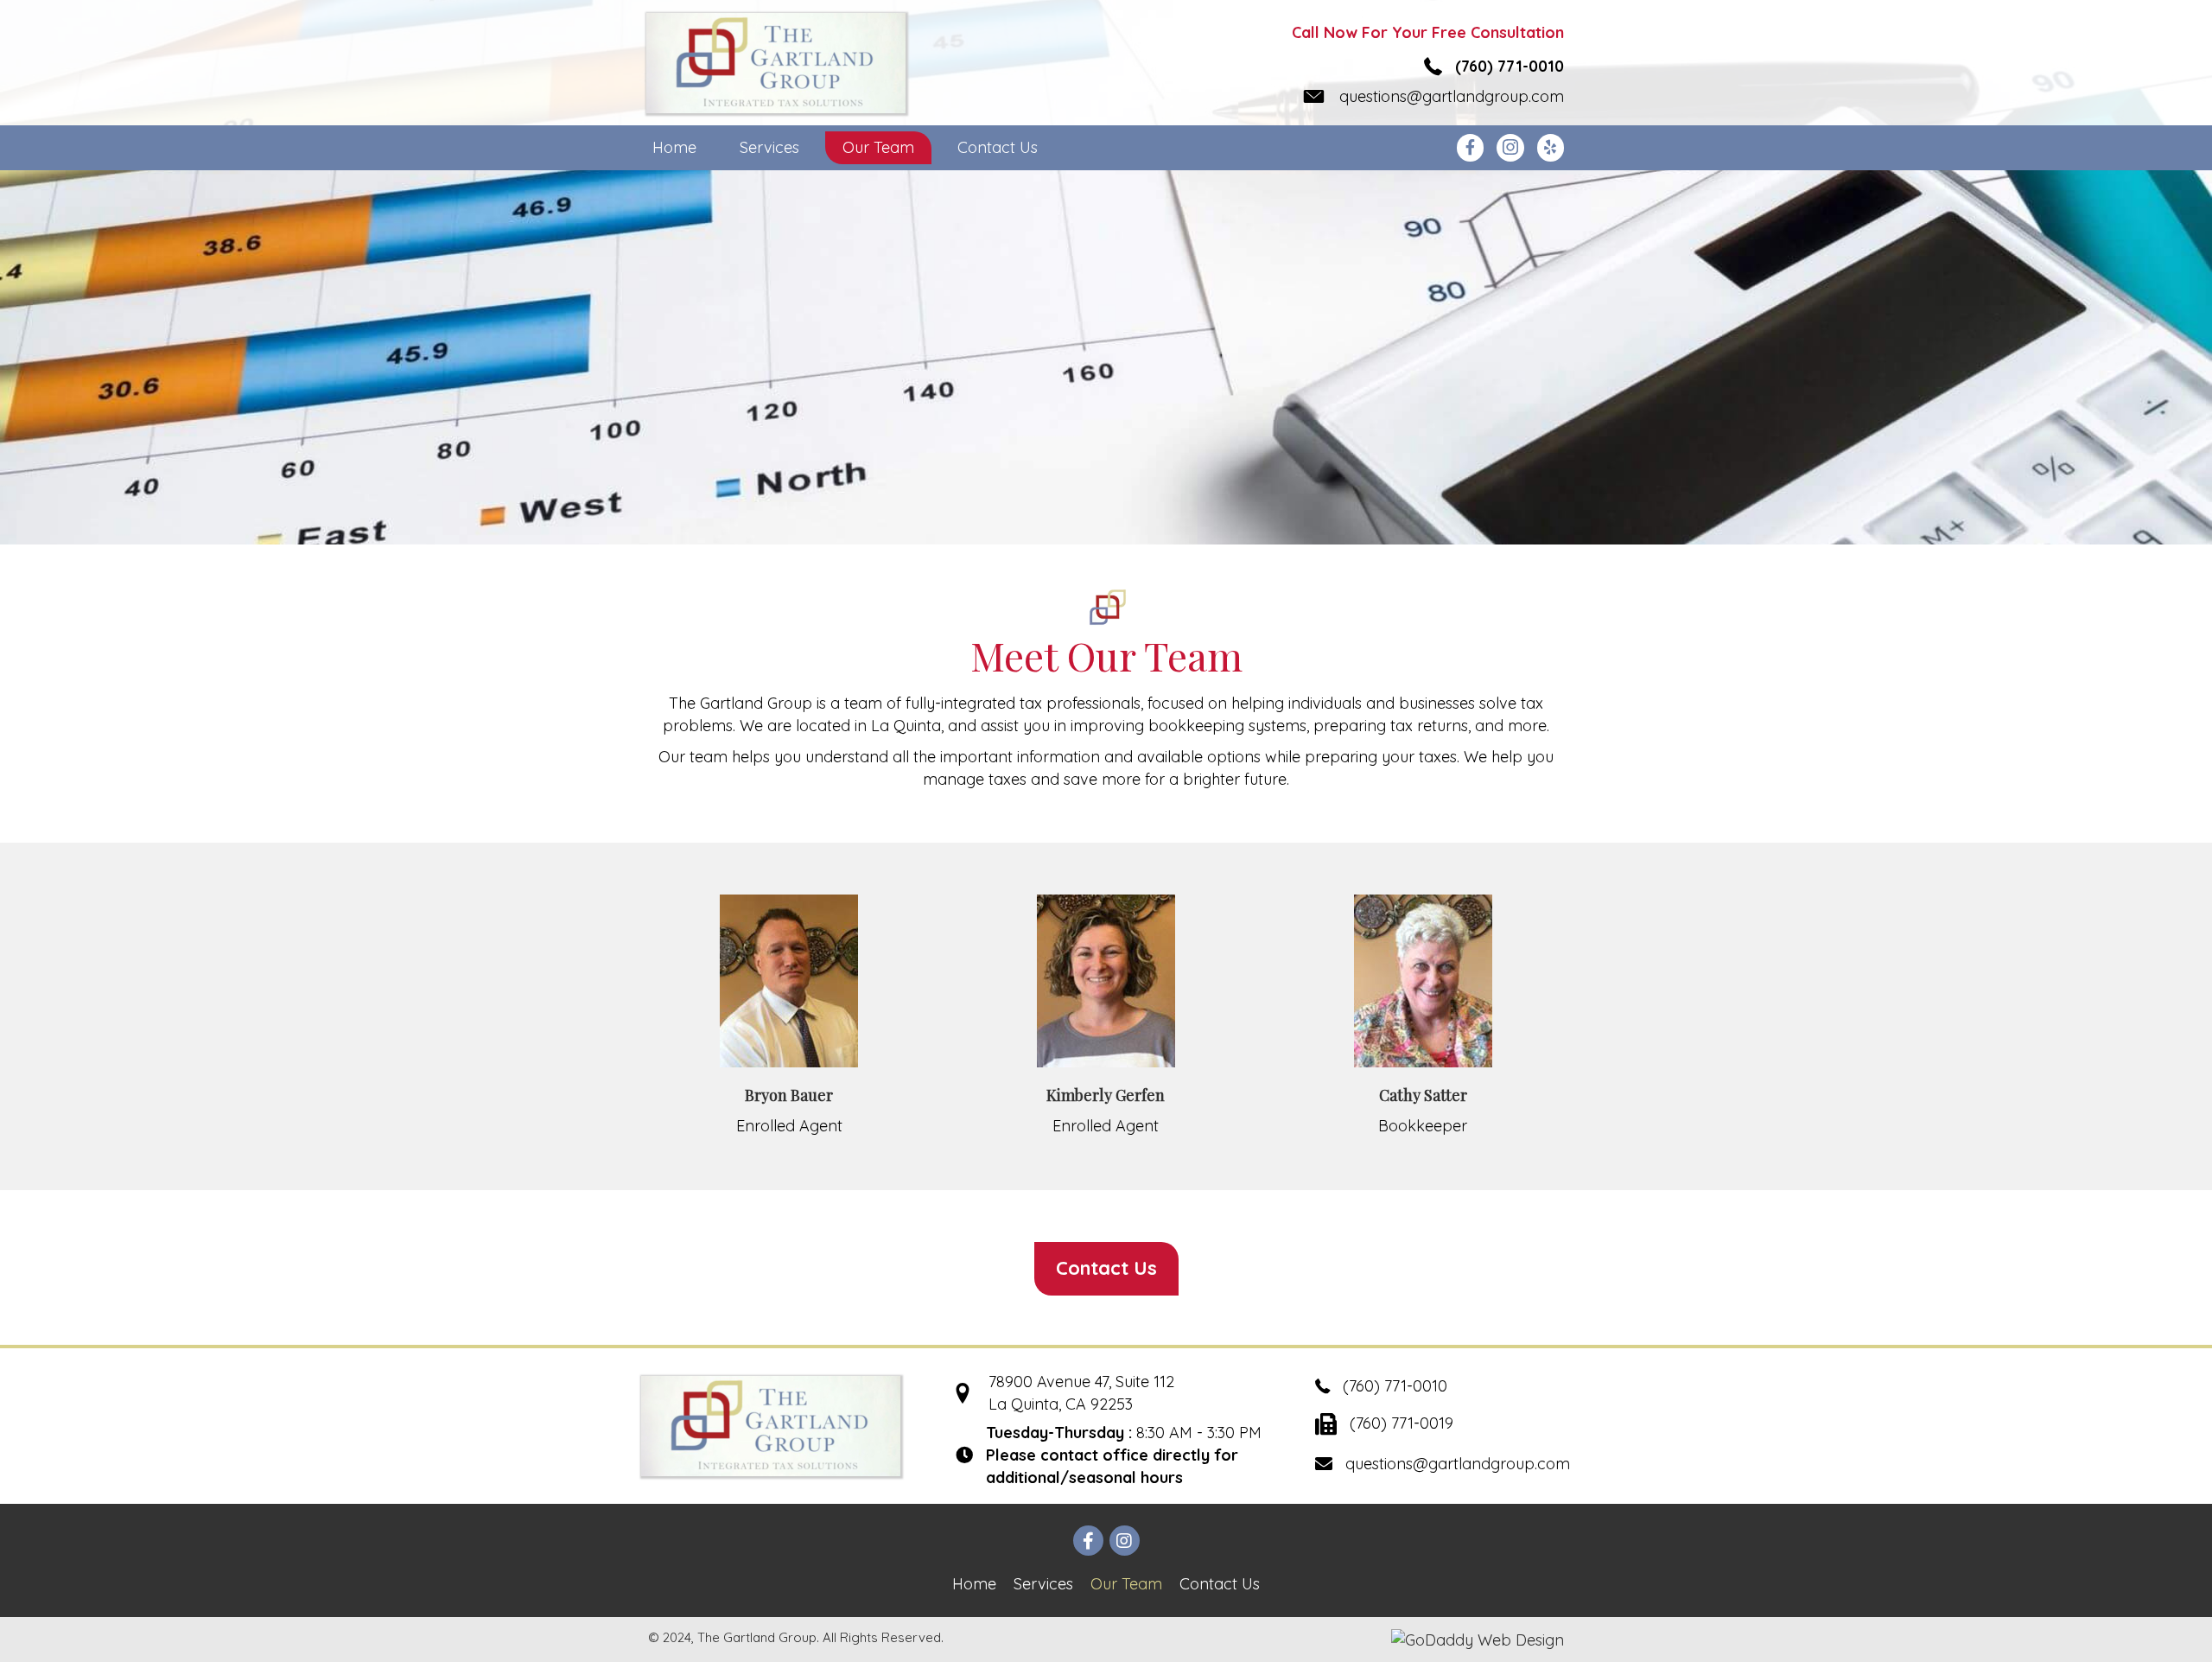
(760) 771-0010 (1510, 66)
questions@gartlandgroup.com (1452, 96)
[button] (1106, 1269)
